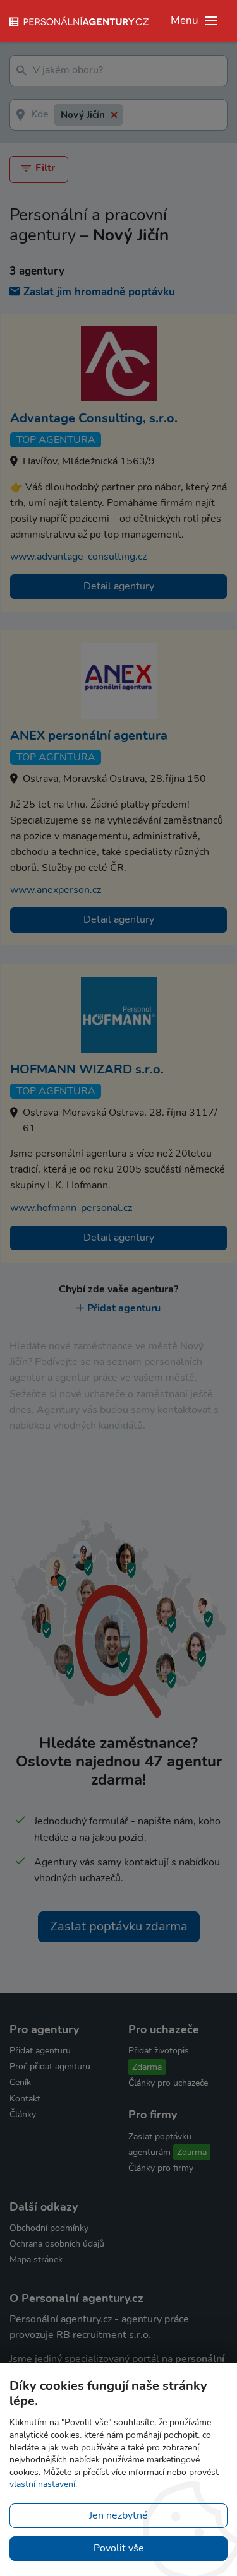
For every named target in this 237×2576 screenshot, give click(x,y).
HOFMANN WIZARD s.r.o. (87, 1069)
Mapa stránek (36, 2260)
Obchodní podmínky (49, 2228)
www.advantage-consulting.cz (78, 557)
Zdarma (147, 2067)
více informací (138, 2472)
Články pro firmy (161, 2168)
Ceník (20, 2082)
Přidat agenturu (124, 1308)
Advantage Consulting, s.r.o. (94, 418)
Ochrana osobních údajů (57, 2244)
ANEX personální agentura (89, 736)
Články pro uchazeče (168, 2083)
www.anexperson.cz (56, 890)
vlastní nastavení (42, 2484)
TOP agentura (56, 440)
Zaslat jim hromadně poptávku (99, 292)
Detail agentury (119, 586)
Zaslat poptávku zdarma (119, 1926)
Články (23, 2114)
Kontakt (25, 2099)
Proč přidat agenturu (50, 2066)
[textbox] (98, 71)
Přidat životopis (159, 2051)
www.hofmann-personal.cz (71, 1208)
